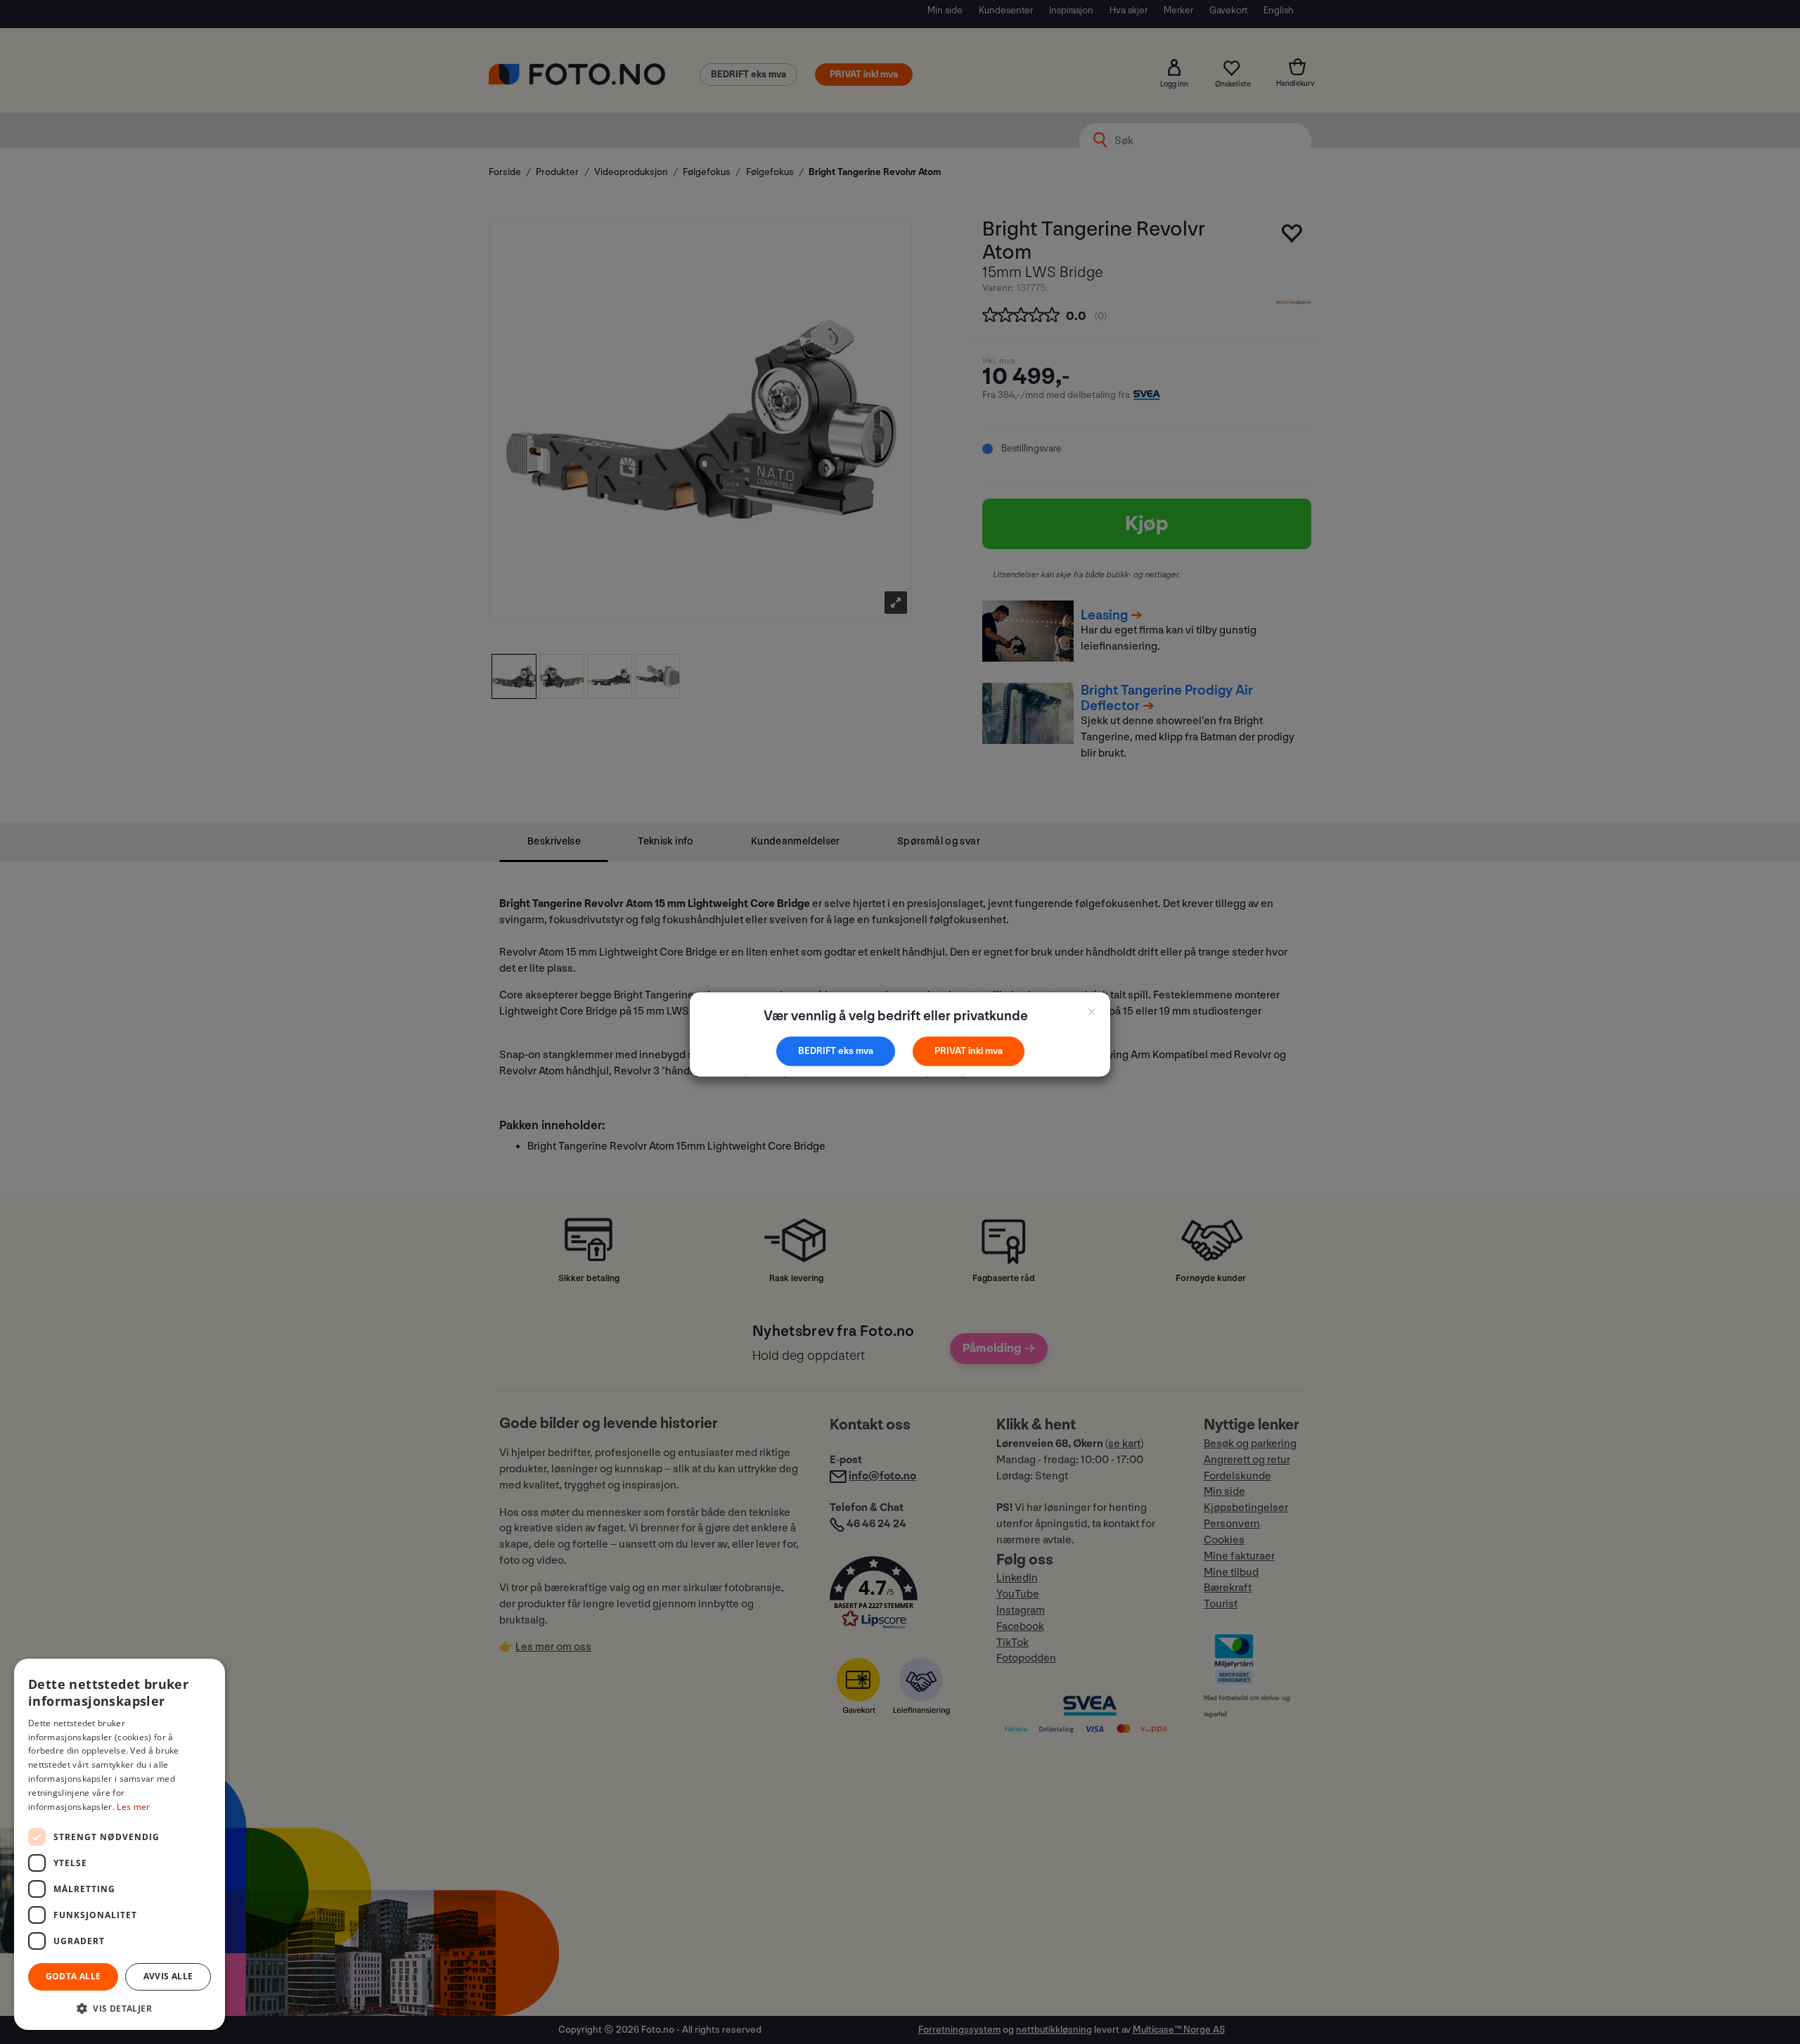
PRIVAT (951, 1051)
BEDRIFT (818, 1051)
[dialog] (120, 1844)
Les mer (133, 1807)
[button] (120, 2008)
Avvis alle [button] (168, 1976)
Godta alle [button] (73, 1976)
